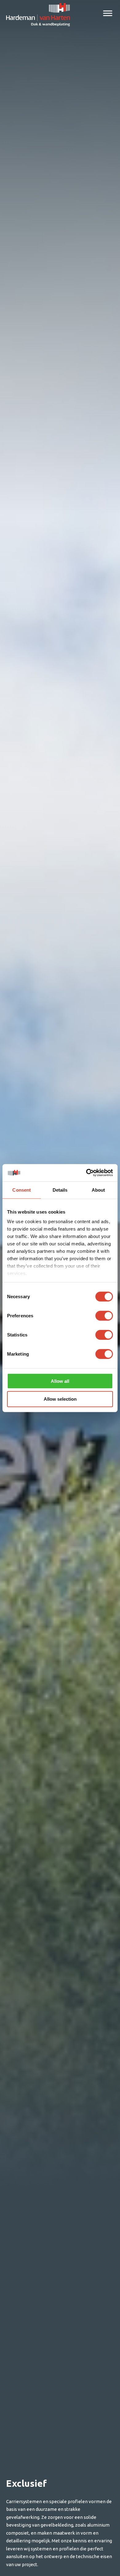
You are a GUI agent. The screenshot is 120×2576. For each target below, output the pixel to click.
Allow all (60, 1381)
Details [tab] (60, 1190)
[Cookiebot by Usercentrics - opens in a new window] (86, 1173)
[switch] (104, 1315)
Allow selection (60, 1399)
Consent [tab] (22, 1190)
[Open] (108, 13)
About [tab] (98, 1190)
